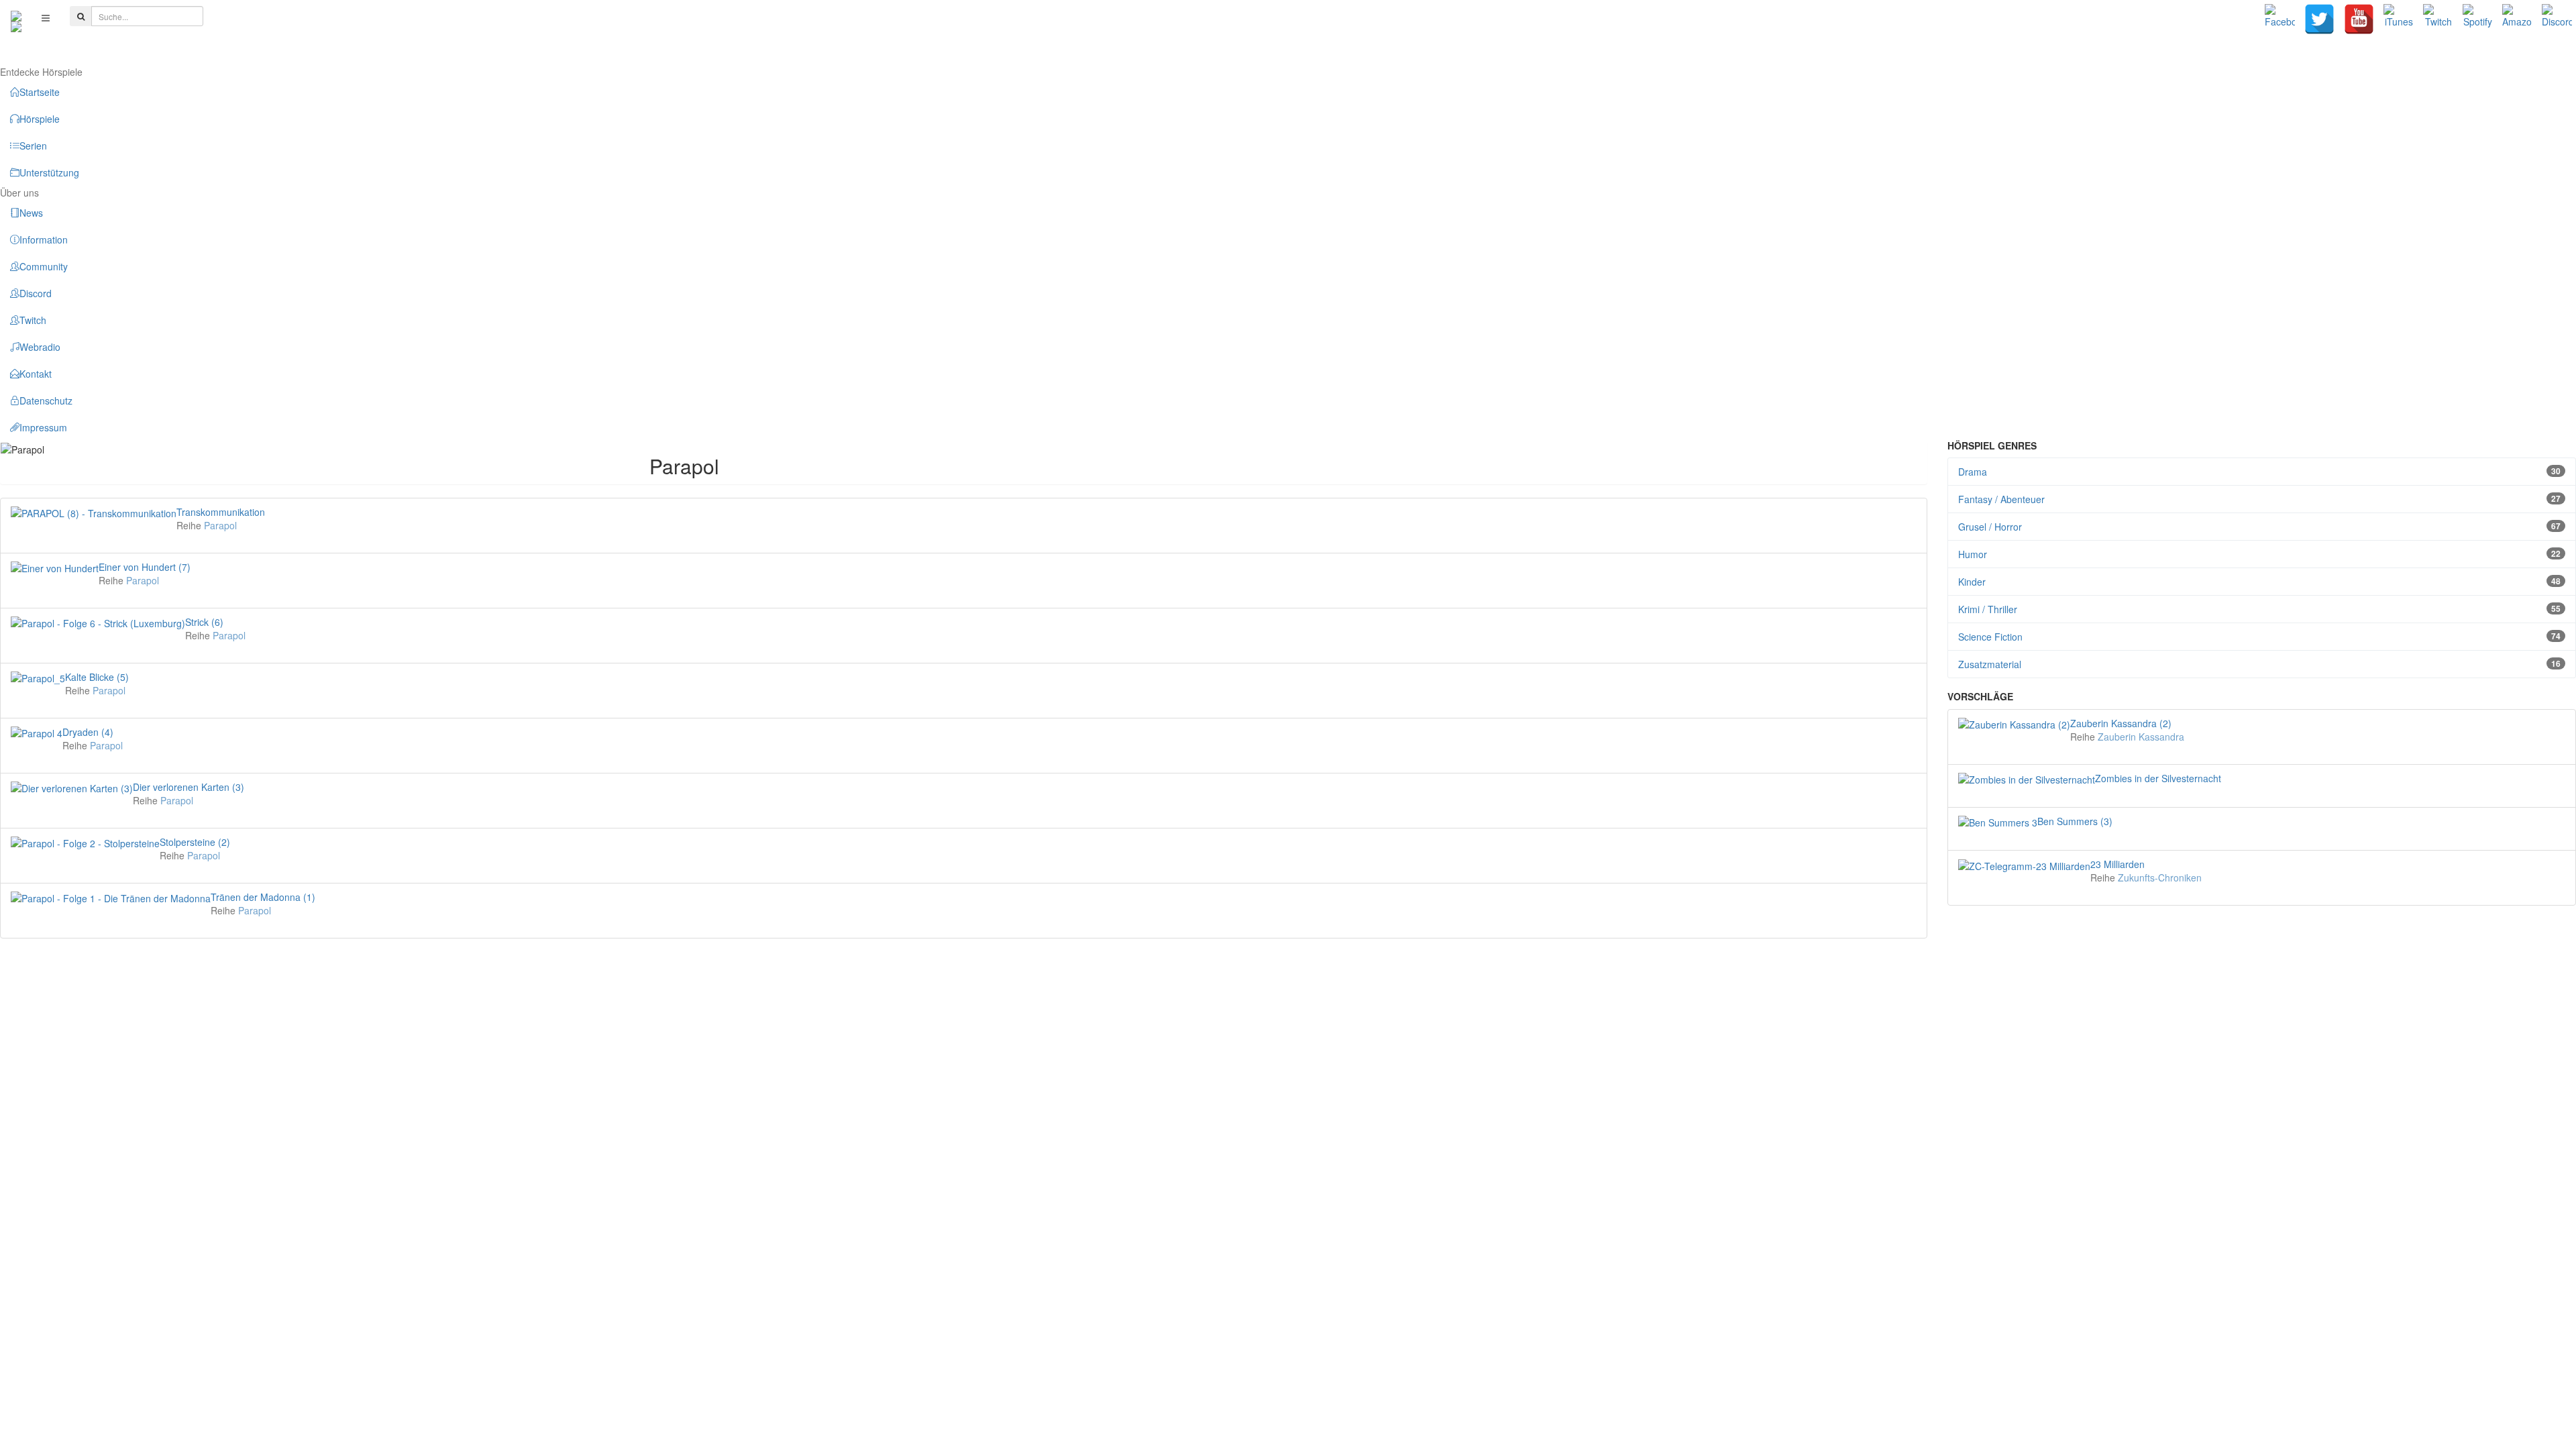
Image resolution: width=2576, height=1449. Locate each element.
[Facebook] (2280, 19)
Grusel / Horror (2260, 527)
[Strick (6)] (98, 622)
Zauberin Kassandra (2141, 737)
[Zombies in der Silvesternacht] (2027, 778)
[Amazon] (2517, 19)
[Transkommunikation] (94, 512)
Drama (2260, 472)
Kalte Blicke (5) (97, 677)
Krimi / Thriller (2260, 609)
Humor (2260, 554)
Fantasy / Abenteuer (2260, 499)
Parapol (220, 525)
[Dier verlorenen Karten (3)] (72, 787)
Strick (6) (204, 622)
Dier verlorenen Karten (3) (189, 787)
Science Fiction (2260, 637)
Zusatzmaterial (2260, 664)
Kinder (2260, 582)
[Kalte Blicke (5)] (38, 677)
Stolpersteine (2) (195, 842)
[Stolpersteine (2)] (85, 842)
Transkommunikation (221, 512)
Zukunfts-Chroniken (2160, 877)
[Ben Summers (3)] (1998, 821)
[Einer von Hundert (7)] (55, 567)
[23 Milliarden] (2024, 864)
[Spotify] (2478, 19)
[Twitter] (2319, 19)
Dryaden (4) (88, 732)
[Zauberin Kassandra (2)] (2014, 723)
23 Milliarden (2117, 864)
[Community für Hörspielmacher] (16, 17)
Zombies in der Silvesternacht (2158, 778)
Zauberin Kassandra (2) (2121, 723)
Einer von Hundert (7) (145, 567)
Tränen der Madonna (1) (263, 897)
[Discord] (2557, 19)
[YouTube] (2359, 19)
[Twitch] (2438, 19)
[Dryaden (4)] (37, 732)
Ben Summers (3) (2075, 821)
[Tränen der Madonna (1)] (111, 897)
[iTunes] (2399, 19)
